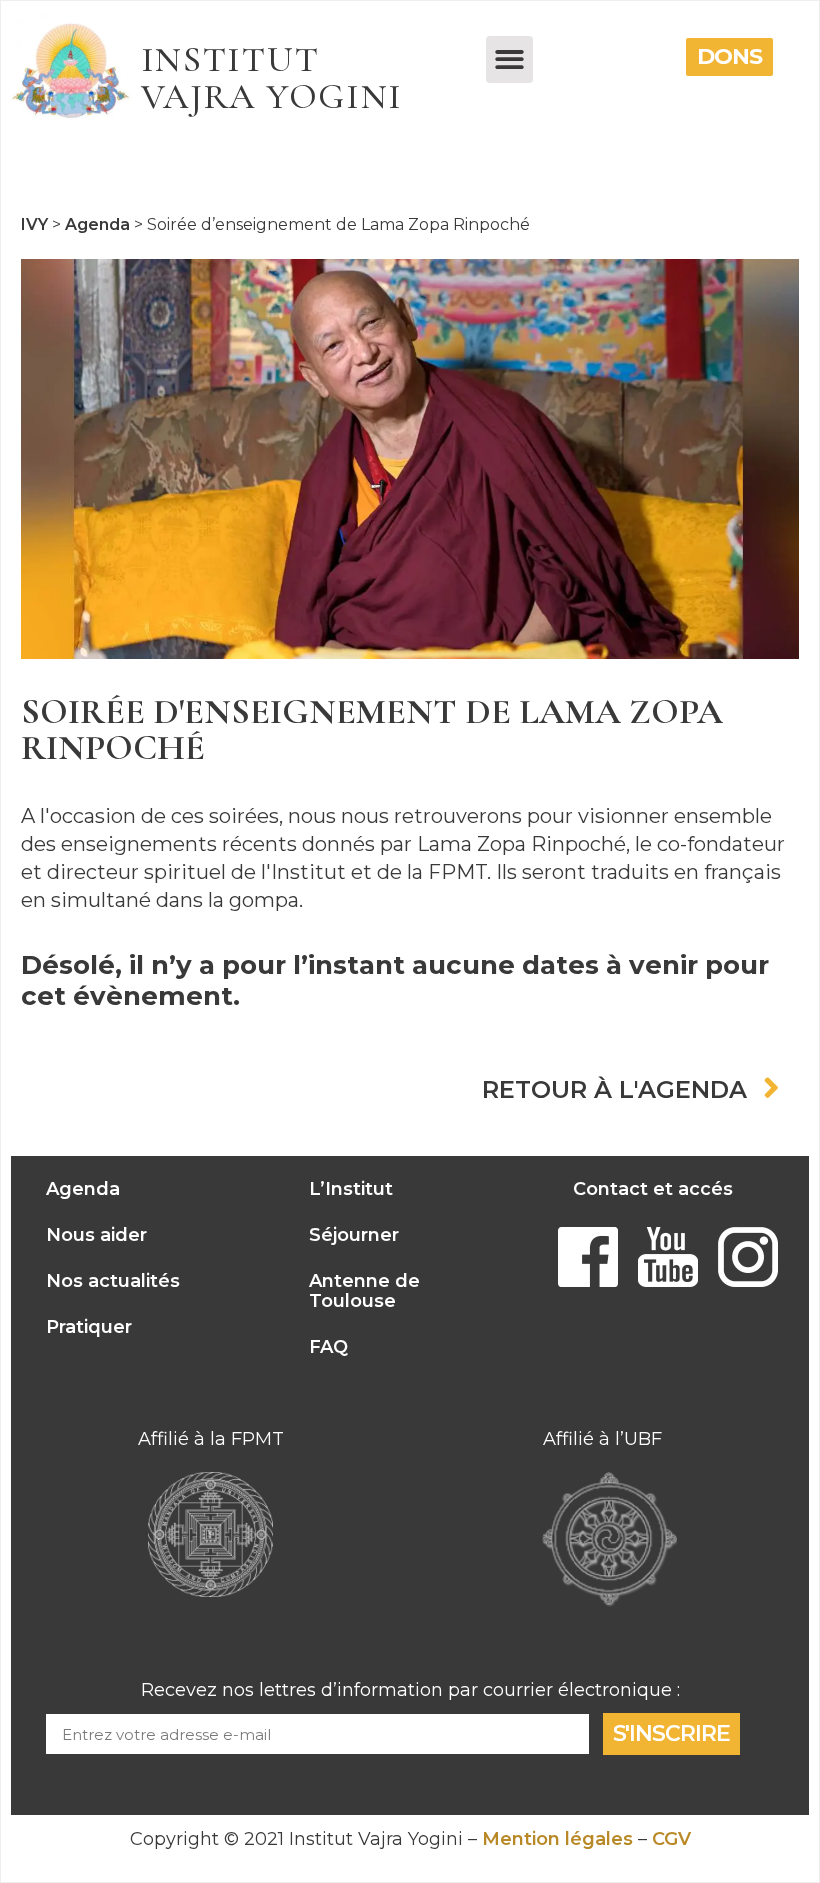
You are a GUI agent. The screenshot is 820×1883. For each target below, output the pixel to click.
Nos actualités (113, 1281)
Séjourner (354, 1235)
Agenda (83, 1189)
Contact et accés (653, 1189)
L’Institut (351, 1189)
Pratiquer (89, 1327)
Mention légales (557, 1839)
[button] (509, 59)
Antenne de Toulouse (364, 1291)
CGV (671, 1839)
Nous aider (96, 1235)
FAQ (328, 1347)
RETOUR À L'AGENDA (614, 1090)
